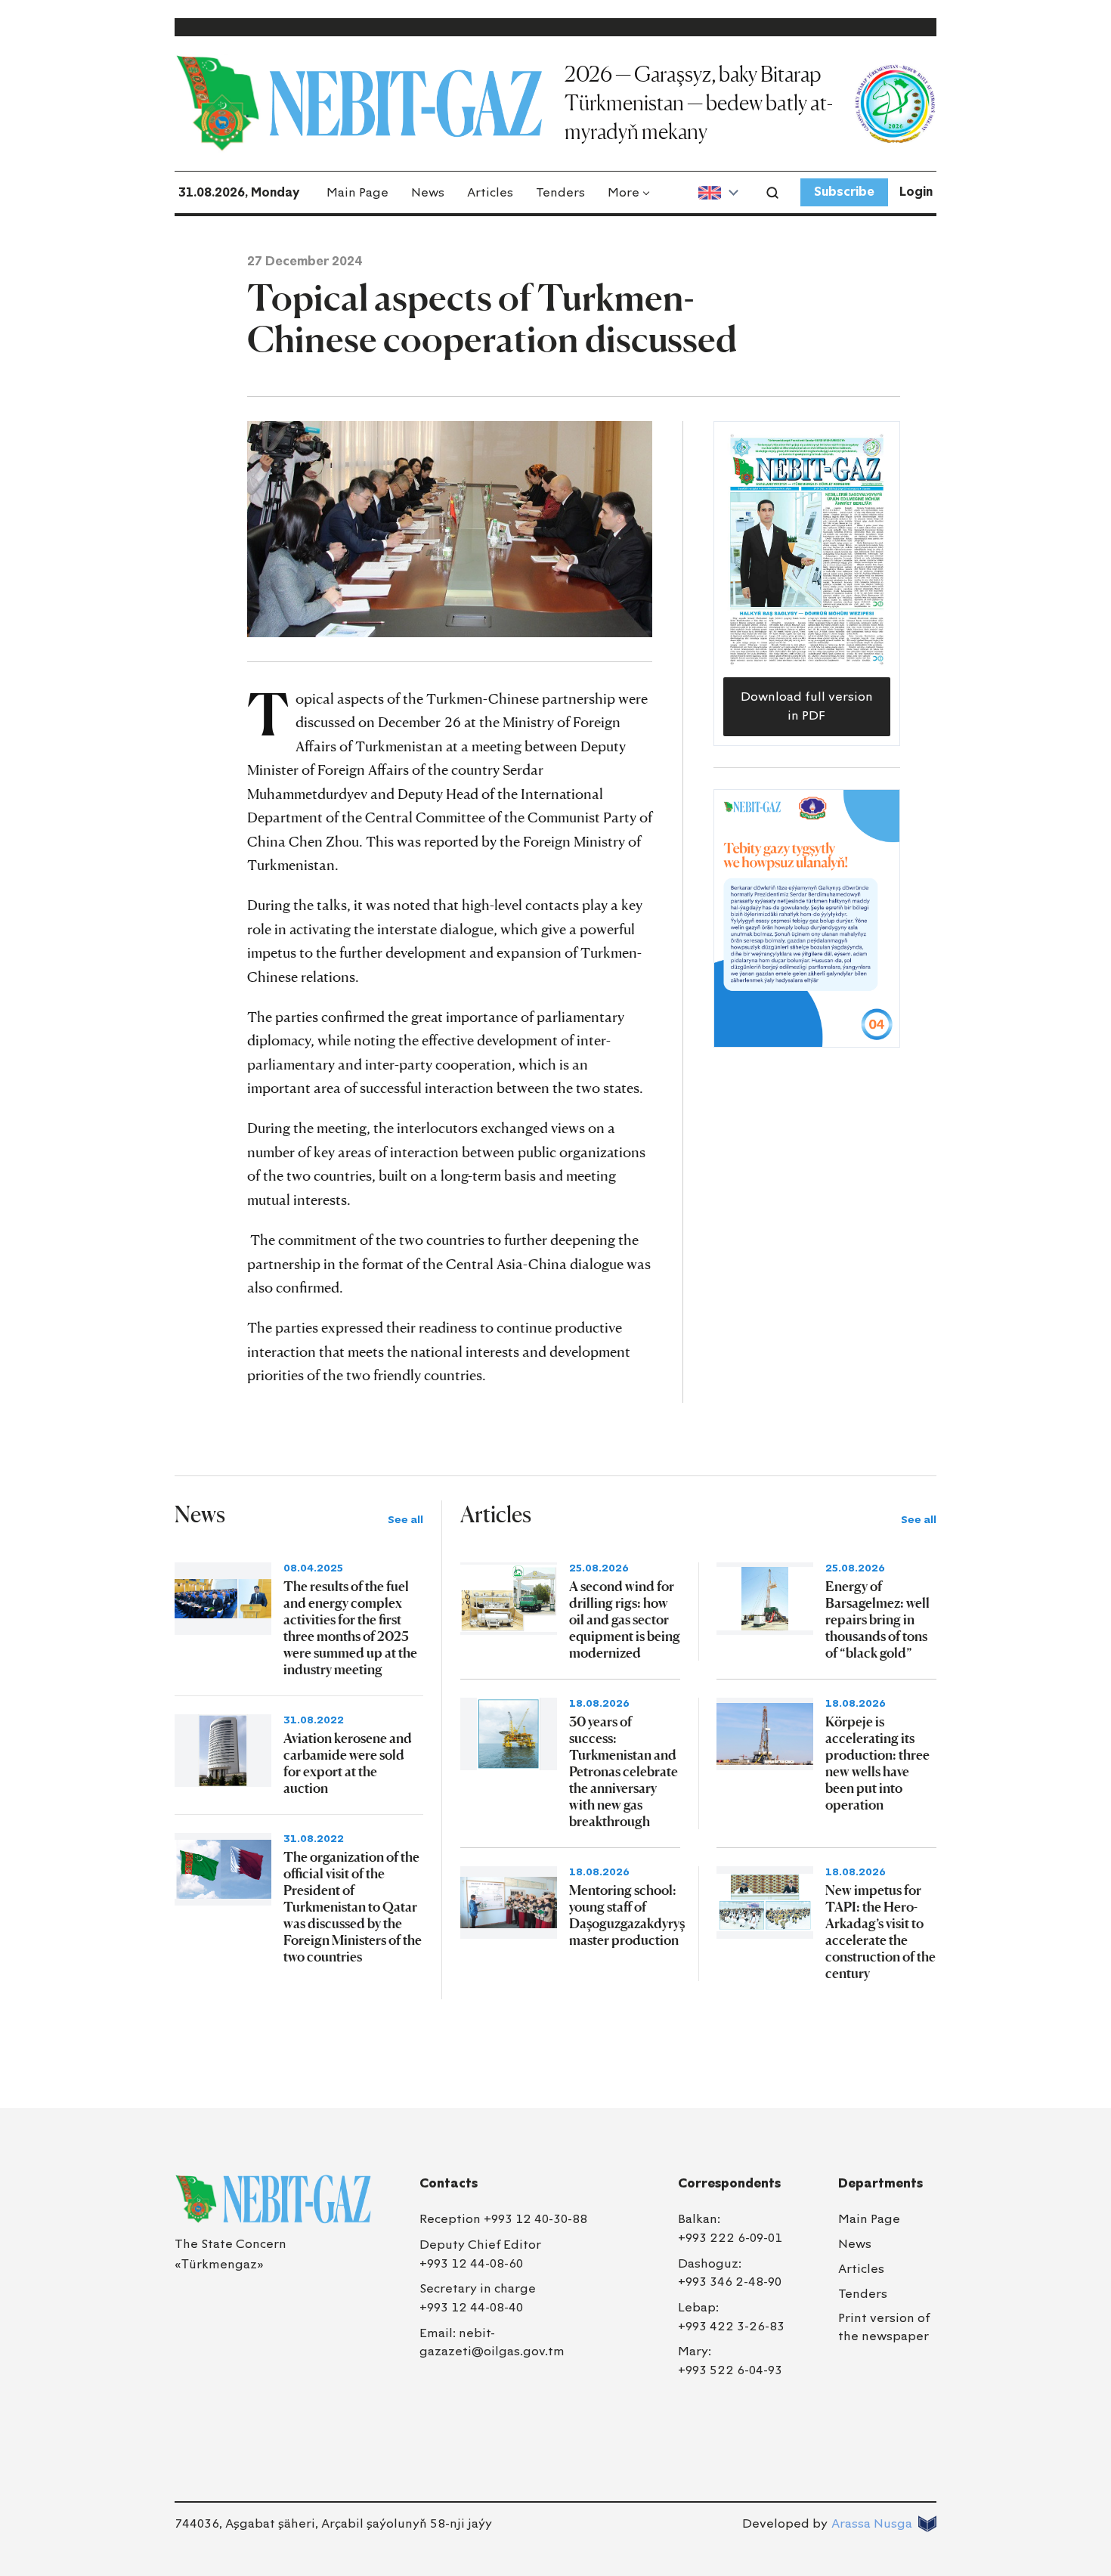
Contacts (449, 2183)
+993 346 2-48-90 (730, 2282)
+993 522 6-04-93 (730, 2370)
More (624, 192)
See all (405, 1520)
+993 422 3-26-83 (731, 2326)
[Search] (772, 193)
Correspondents (729, 2183)
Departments (880, 2183)
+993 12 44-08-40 (471, 2307)
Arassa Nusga (872, 2523)
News (428, 192)
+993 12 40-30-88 (535, 2219)
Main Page (357, 192)
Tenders (560, 192)
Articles (490, 192)
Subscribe (844, 192)
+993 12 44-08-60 (471, 2263)
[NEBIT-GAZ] (273, 2199)
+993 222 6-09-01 (730, 2238)
